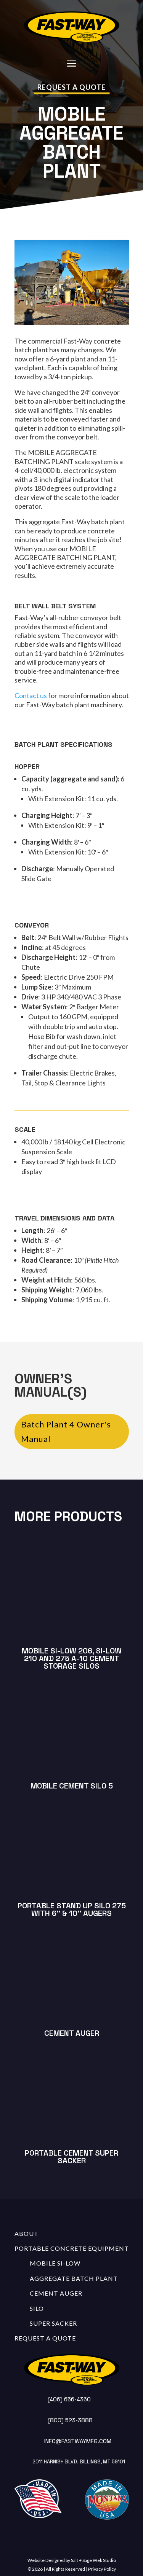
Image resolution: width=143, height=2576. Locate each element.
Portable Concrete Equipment (72, 2248)
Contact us (31, 695)
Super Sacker (53, 2323)
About (27, 2233)
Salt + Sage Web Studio (93, 2560)
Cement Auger (56, 2293)
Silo (37, 2308)
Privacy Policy (102, 2569)
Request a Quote (71, 87)
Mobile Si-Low (55, 2263)
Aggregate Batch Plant (74, 2278)
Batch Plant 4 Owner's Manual (66, 1431)
